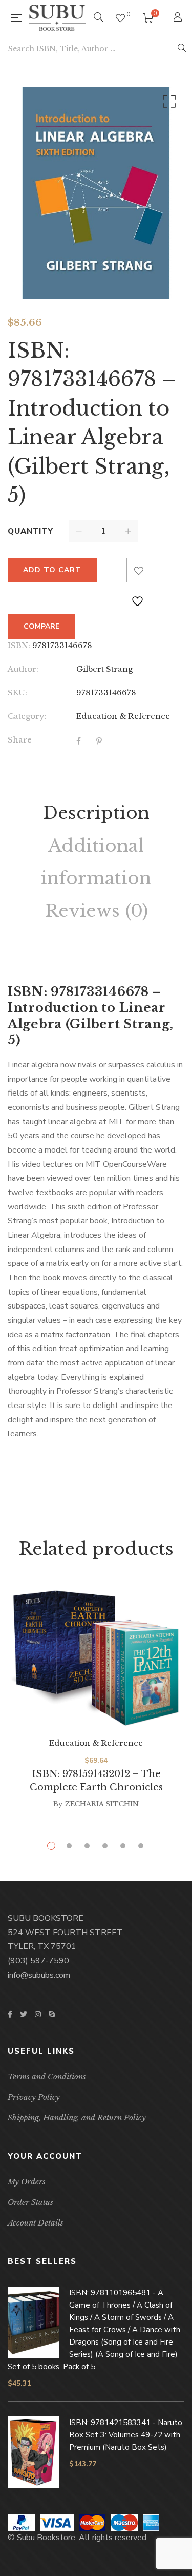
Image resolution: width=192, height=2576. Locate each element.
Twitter (24, 2014)
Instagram (38, 2014)
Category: (27, 716)
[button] (167, 104)
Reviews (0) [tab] (96, 911)
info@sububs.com (39, 1975)
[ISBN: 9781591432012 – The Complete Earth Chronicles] (96, 1659)
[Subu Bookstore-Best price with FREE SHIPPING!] (57, 18)
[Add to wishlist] (139, 570)
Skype (52, 2014)
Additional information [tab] (96, 862)
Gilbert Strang (104, 669)
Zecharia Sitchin (102, 1804)
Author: (23, 669)
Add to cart (52, 570)
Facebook (10, 2014)
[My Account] (179, 18)
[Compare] (114, 570)
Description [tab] (96, 813)
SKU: (17, 692)
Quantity (30, 531)
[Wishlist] (120, 18)
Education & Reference (123, 716)
